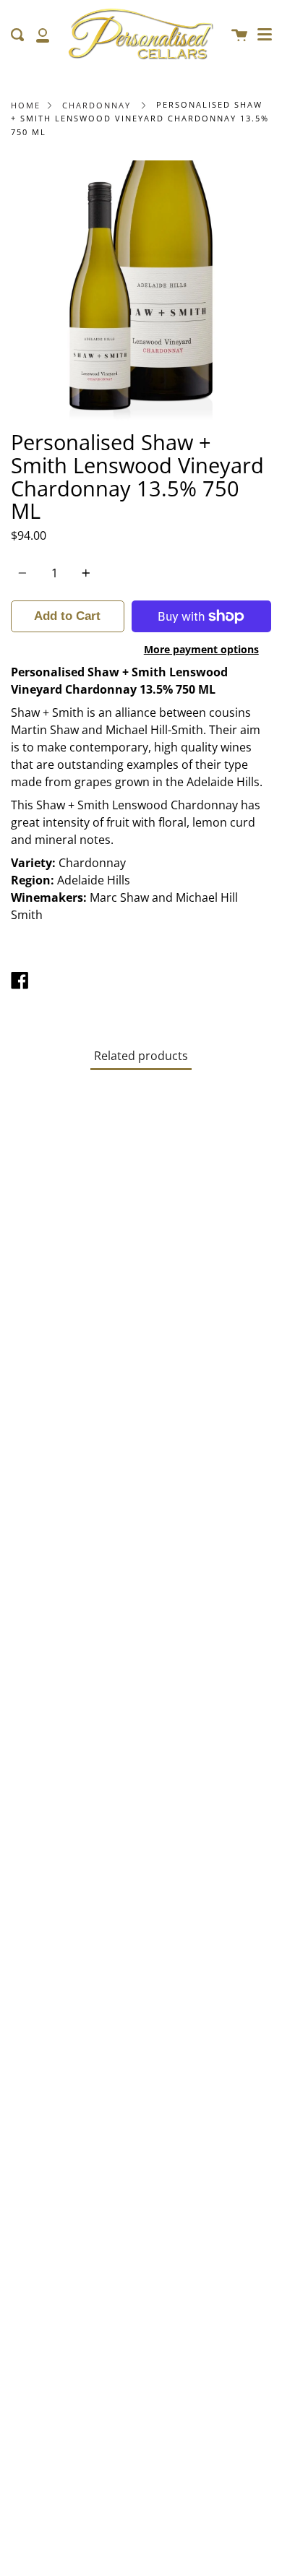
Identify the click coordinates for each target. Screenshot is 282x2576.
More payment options (201, 649)
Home (26, 105)
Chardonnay (97, 105)
